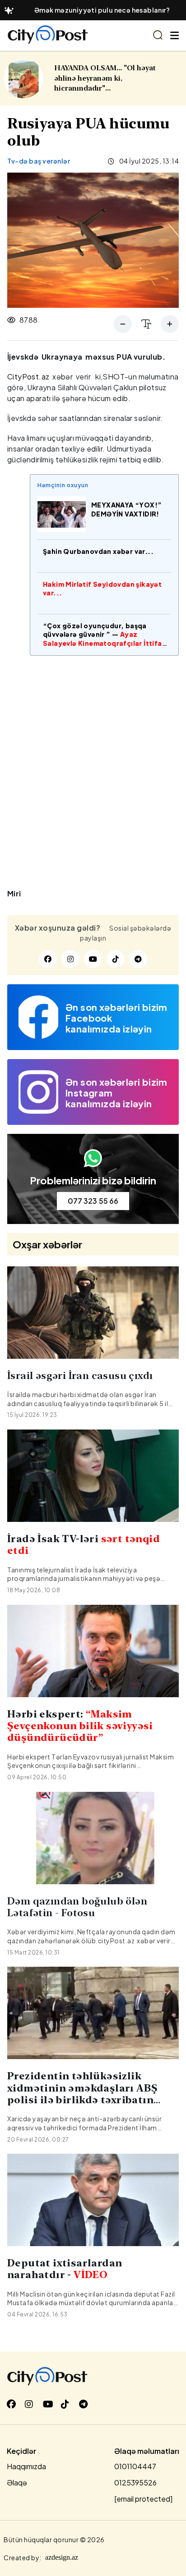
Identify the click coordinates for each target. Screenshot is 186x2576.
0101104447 (135, 2466)
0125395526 (135, 2482)
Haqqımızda (26, 2466)
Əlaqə (17, 2482)
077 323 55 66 (93, 1201)
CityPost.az (28, 377)
